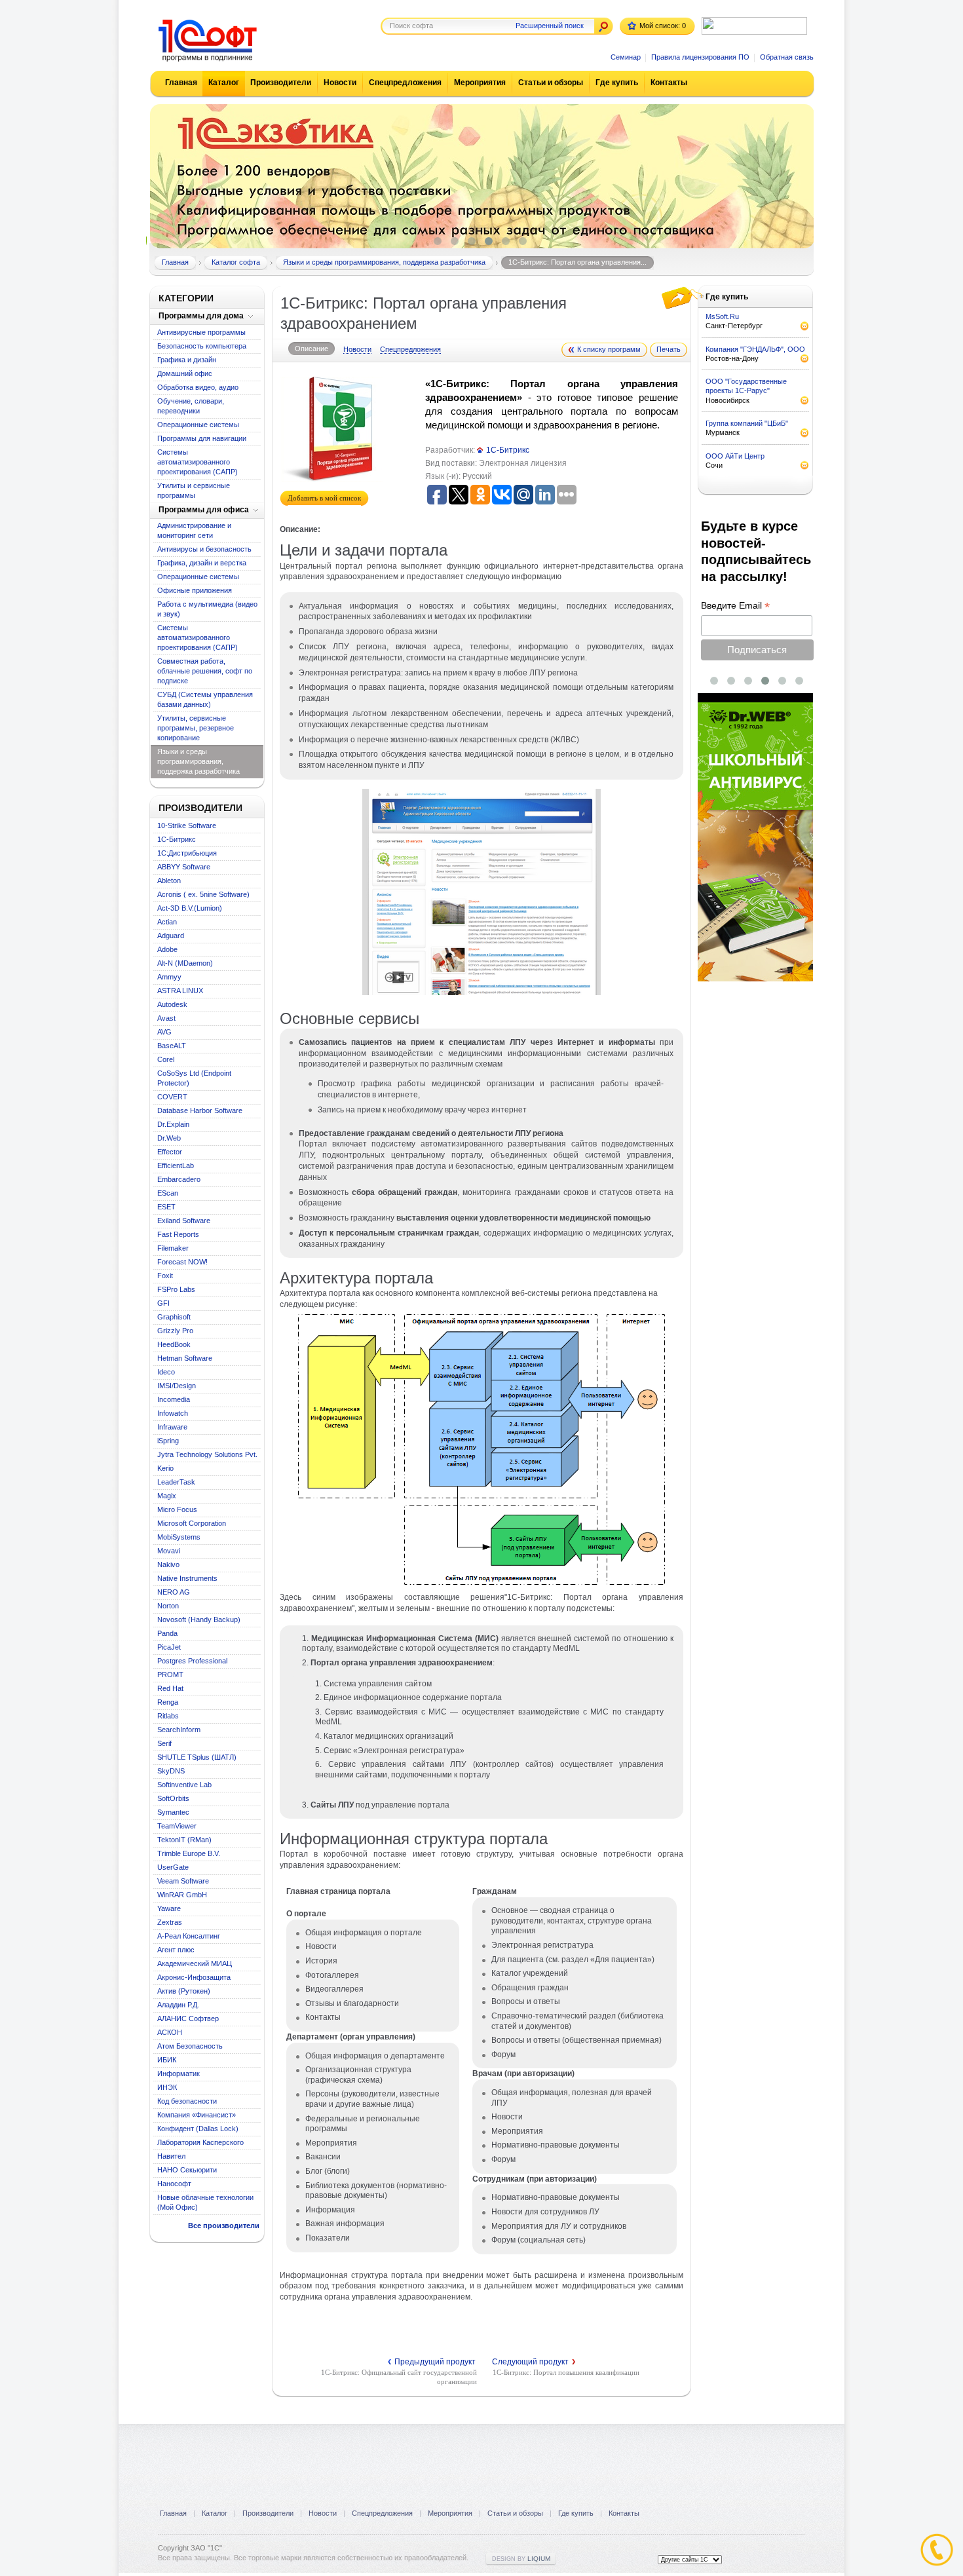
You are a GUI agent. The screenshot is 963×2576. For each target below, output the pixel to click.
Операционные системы (198, 425)
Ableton (169, 881)
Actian (167, 922)
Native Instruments (187, 1578)
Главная (181, 83)
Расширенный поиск (550, 26)
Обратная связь (787, 57)
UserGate (173, 1867)
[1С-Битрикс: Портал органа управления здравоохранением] (481, 993)
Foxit (165, 1276)
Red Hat (170, 1688)
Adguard (171, 936)
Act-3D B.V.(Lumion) (190, 908)
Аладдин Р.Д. (178, 2005)
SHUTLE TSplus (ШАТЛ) (197, 1757)
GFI (163, 1303)
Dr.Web (169, 1138)
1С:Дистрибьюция (187, 853)
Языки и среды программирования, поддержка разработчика (198, 761)
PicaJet (169, 1647)
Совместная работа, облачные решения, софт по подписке (205, 671)
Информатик (179, 2074)
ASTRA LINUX (180, 991)
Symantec (173, 1812)
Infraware (172, 1427)
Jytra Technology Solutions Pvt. (207, 1454)
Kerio (165, 1468)
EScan (168, 1193)
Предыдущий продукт (432, 2362)
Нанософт (174, 2184)
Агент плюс (176, 1950)
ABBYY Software (184, 867)
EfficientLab (176, 1165)
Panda (167, 1633)
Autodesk (172, 1004)
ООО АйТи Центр (735, 456)
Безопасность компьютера (202, 346)
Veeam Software (183, 1881)
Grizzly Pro (175, 1331)
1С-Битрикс (177, 839)
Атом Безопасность (190, 2046)
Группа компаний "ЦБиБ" (747, 423)
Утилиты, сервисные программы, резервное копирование (196, 728)
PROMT (170, 1675)
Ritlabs (168, 1716)
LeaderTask (176, 1482)
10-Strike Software (187, 825)
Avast (166, 1018)
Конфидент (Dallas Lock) (198, 2129)
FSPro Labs (176, 1289)
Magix (167, 1496)
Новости (340, 83)
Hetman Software (185, 1358)
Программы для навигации (202, 438)
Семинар (626, 57)
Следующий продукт (534, 2362)
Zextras (170, 1922)
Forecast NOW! (182, 1262)
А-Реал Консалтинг (189, 1936)
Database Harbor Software (200, 1110)
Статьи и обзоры (551, 83)
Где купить (617, 83)
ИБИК (167, 2060)
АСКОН (170, 2032)
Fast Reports (178, 1234)
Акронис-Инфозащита (194, 1977)
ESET (166, 1207)
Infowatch (173, 1413)
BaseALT (172, 1046)
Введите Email (735, 606)
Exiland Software (184, 1221)
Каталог (224, 83)
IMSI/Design (177, 1386)
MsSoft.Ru (722, 316)
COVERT (172, 1097)
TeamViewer (177, 1826)
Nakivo (168, 1564)
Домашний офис (185, 373)
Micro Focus (177, 1509)
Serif (164, 1743)
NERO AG (174, 1592)
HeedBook (174, 1344)
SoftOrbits (173, 1798)
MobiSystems (179, 1537)
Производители (281, 83)
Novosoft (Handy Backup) (199, 1619)
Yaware (169, 1908)
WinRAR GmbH (182, 1895)
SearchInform (179, 1730)
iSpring (168, 1441)
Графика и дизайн (187, 360)
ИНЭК (167, 2087)
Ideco (166, 1372)
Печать (669, 349)
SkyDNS (171, 1771)
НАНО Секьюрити (187, 2170)
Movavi (169, 1551)
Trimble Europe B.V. (189, 1853)
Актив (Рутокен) (184, 1991)
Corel (166, 1059)
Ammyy (169, 977)
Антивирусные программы (201, 332)
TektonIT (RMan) (184, 1840)
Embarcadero (179, 1179)
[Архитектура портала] (481, 1587)
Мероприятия (480, 83)
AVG (164, 1032)
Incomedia (174, 1399)
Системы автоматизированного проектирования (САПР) (198, 462)
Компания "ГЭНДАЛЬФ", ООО (755, 349)
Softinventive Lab (184, 1785)
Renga (168, 1702)
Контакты (669, 83)
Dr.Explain (173, 1124)
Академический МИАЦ (195, 1963)
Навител (171, 2156)
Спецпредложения (405, 83)
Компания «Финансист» (197, 2115)
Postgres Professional (192, 1661)
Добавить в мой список (324, 498)
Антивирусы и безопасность (204, 549)
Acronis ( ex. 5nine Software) (203, 894)
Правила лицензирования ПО (700, 57)
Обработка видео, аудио (198, 387)
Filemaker (173, 1248)
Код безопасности (187, 2101)
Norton (168, 1606)
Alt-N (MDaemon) (185, 963)
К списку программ (609, 349)
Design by (521, 2559)
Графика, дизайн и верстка (202, 563)
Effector (170, 1152)
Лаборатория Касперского (200, 2142)
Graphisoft (174, 1317)
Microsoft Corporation (192, 1523)
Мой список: (663, 26)
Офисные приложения (195, 590)
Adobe (167, 949)
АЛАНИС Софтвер (188, 2018)
